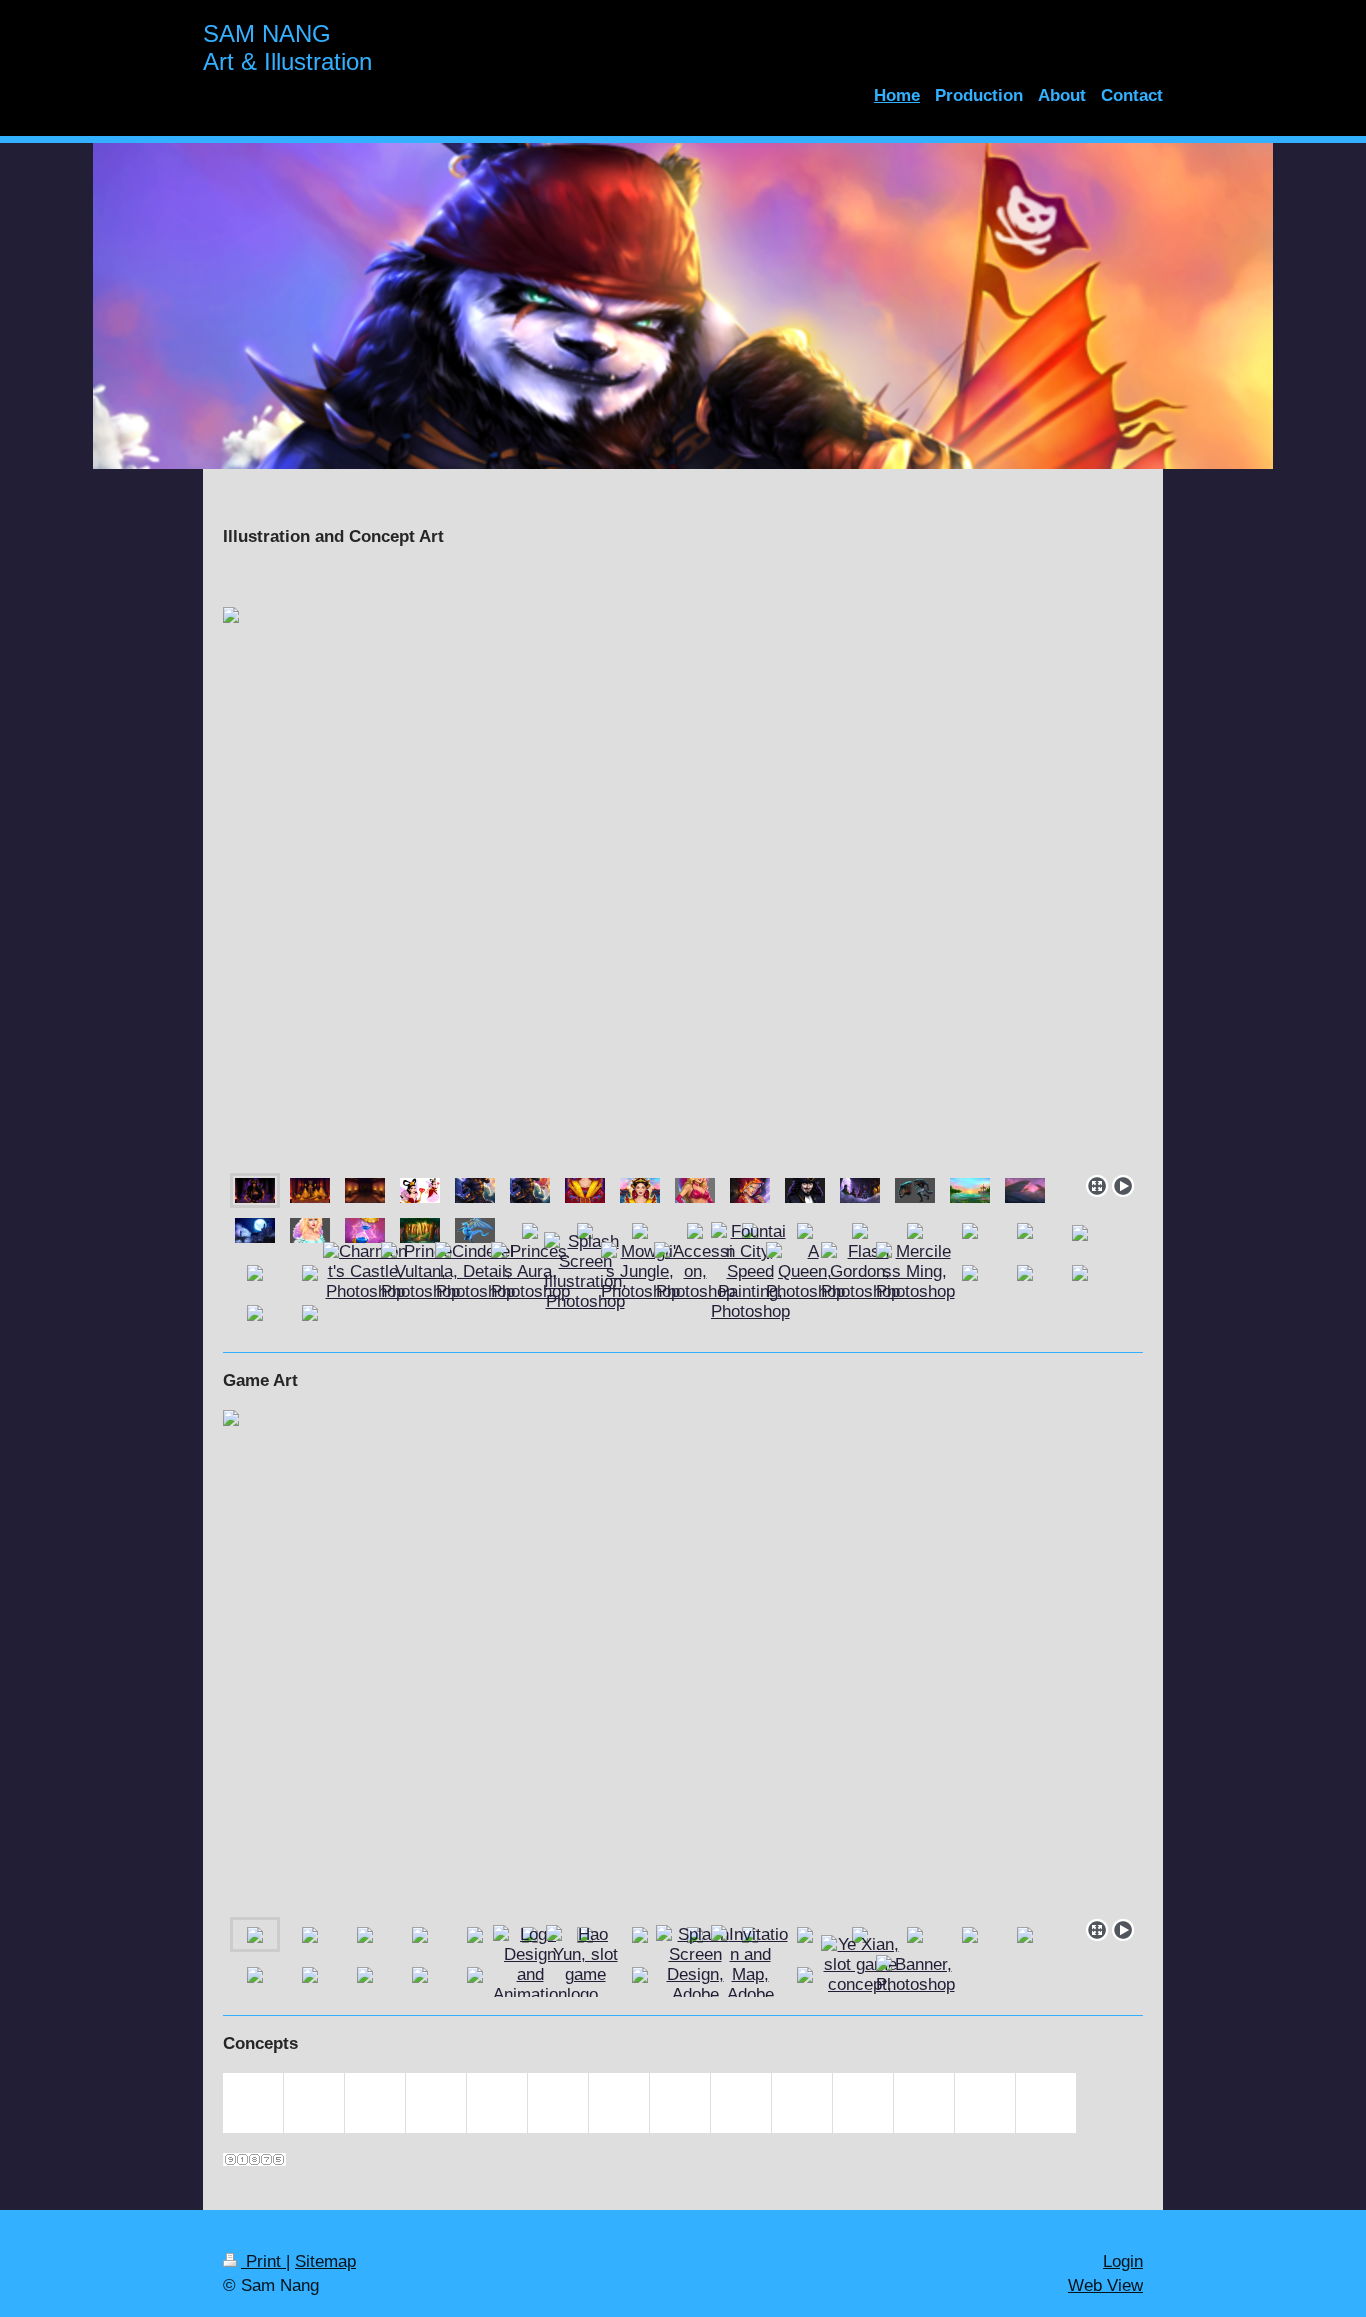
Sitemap (325, 2261)
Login (1123, 2261)
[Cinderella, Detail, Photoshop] (475, 1272)
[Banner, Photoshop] (915, 1975)
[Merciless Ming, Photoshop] (915, 1272)
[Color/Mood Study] (1025, 1190)
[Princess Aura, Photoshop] (530, 1272)
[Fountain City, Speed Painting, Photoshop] (750, 1272)
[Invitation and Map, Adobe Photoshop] (750, 1975)
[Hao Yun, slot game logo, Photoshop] (585, 1975)
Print (263, 2261)
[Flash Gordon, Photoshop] (860, 1272)
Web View (1105, 2285)
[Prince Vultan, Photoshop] (420, 1272)
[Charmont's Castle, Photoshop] (365, 1272)
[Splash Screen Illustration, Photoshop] (585, 1272)
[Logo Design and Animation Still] (530, 1975)
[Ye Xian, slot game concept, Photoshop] (860, 1975)
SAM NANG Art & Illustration (287, 47)
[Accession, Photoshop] (695, 1272)
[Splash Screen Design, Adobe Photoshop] (695, 1975)
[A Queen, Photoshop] (805, 1272)
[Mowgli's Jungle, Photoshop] (640, 1272)
